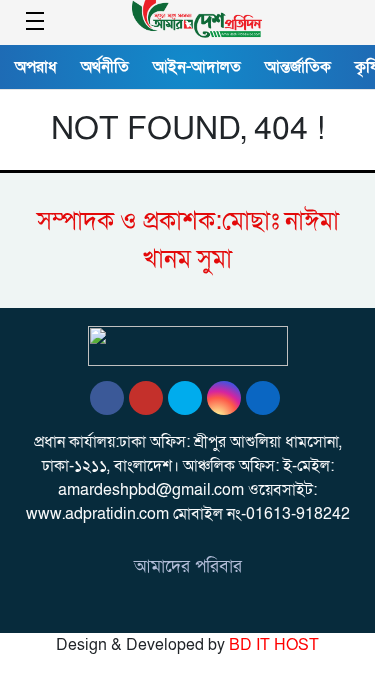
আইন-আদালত (197, 67)
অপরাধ (36, 67)
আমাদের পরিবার (188, 566)
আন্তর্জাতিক (298, 67)
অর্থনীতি (105, 67)
